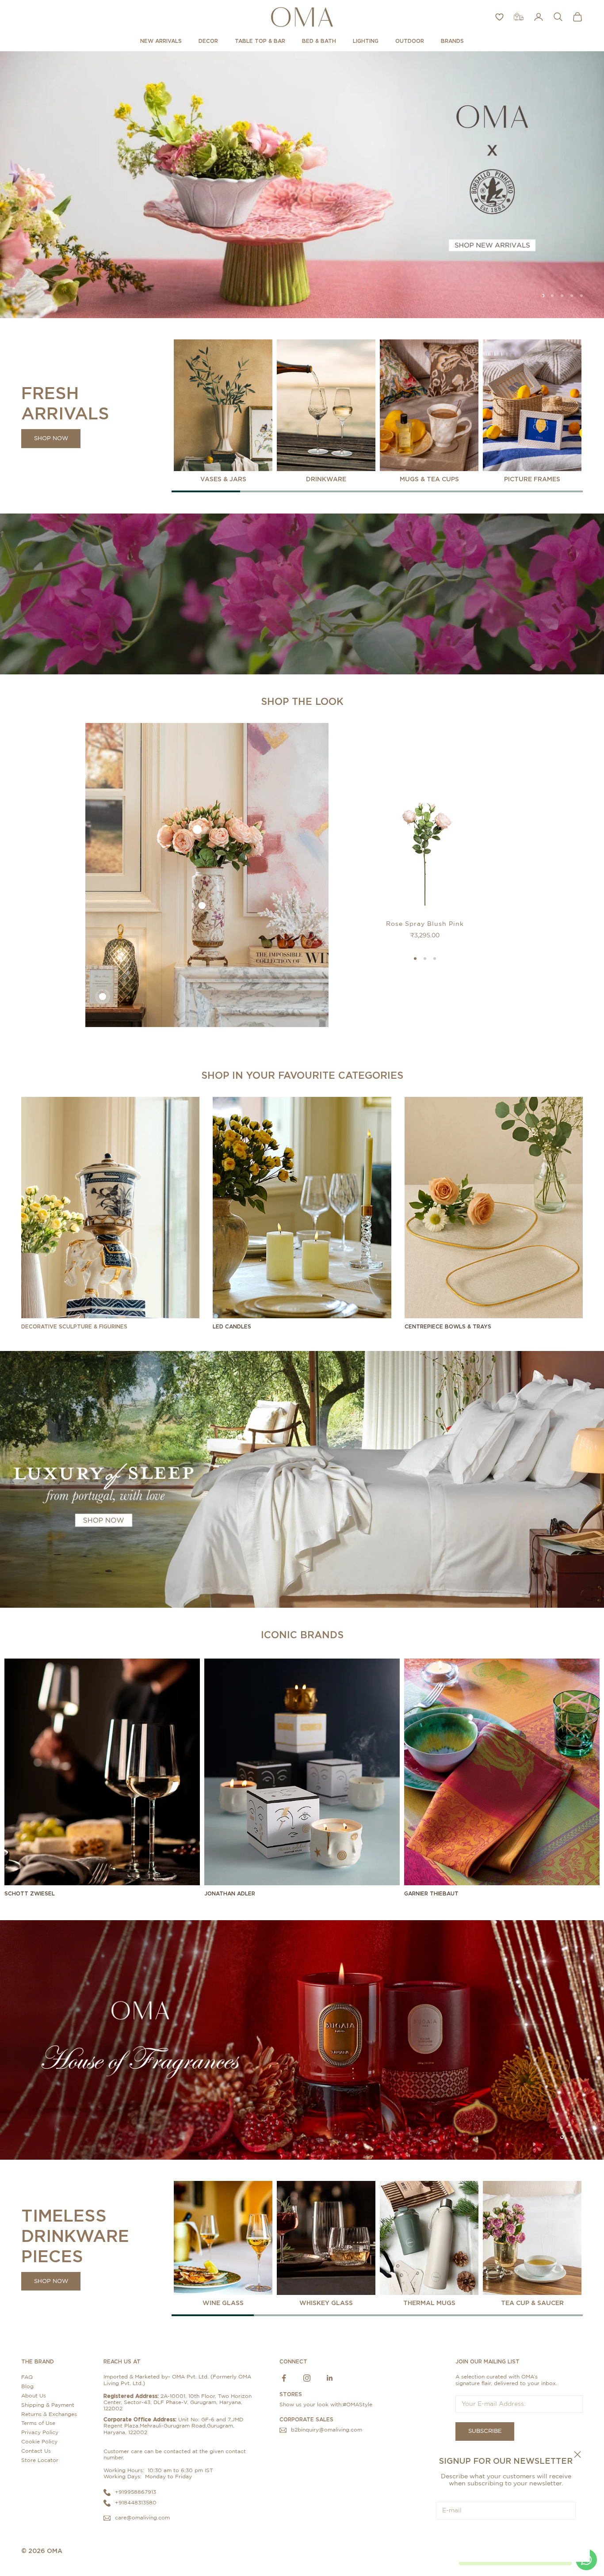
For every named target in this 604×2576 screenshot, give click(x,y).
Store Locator (40, 2460)
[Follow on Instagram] (307, 2378)
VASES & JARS (223, 479)
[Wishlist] (499, 17)
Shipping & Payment (48, 2405)
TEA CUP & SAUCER (532, 2303)
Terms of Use (38, 2423)
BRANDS (452, 41)
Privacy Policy (40, 2432)
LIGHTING (366, 41)
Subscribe (506, 2538)
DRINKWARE (326, 479)
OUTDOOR (410, 41)
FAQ (27, 2377)
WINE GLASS (223, 2303)
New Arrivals (161, 41)
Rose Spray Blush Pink (425, 924)
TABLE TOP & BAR (260, 41)
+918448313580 (136, 2503)
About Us (34, 2396)
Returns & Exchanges (49, 2414)
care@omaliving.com (142, 2518)
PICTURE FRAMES (532, 479)
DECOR (208, 41)
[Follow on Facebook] (284, 2378)
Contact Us (36, 2451)
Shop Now (51, 439)
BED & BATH (319, 41)
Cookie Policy (39, 2442)
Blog (27, 2386)
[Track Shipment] (519, 17)
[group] (302, 185)
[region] (302, 185)
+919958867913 (136, 2492)
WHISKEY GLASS (326, 2303)
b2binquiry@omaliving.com (327, 2430)
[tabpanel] (223, 411)
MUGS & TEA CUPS (429, 479)
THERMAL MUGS (429, 2303)
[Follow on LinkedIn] (330, 2378)
